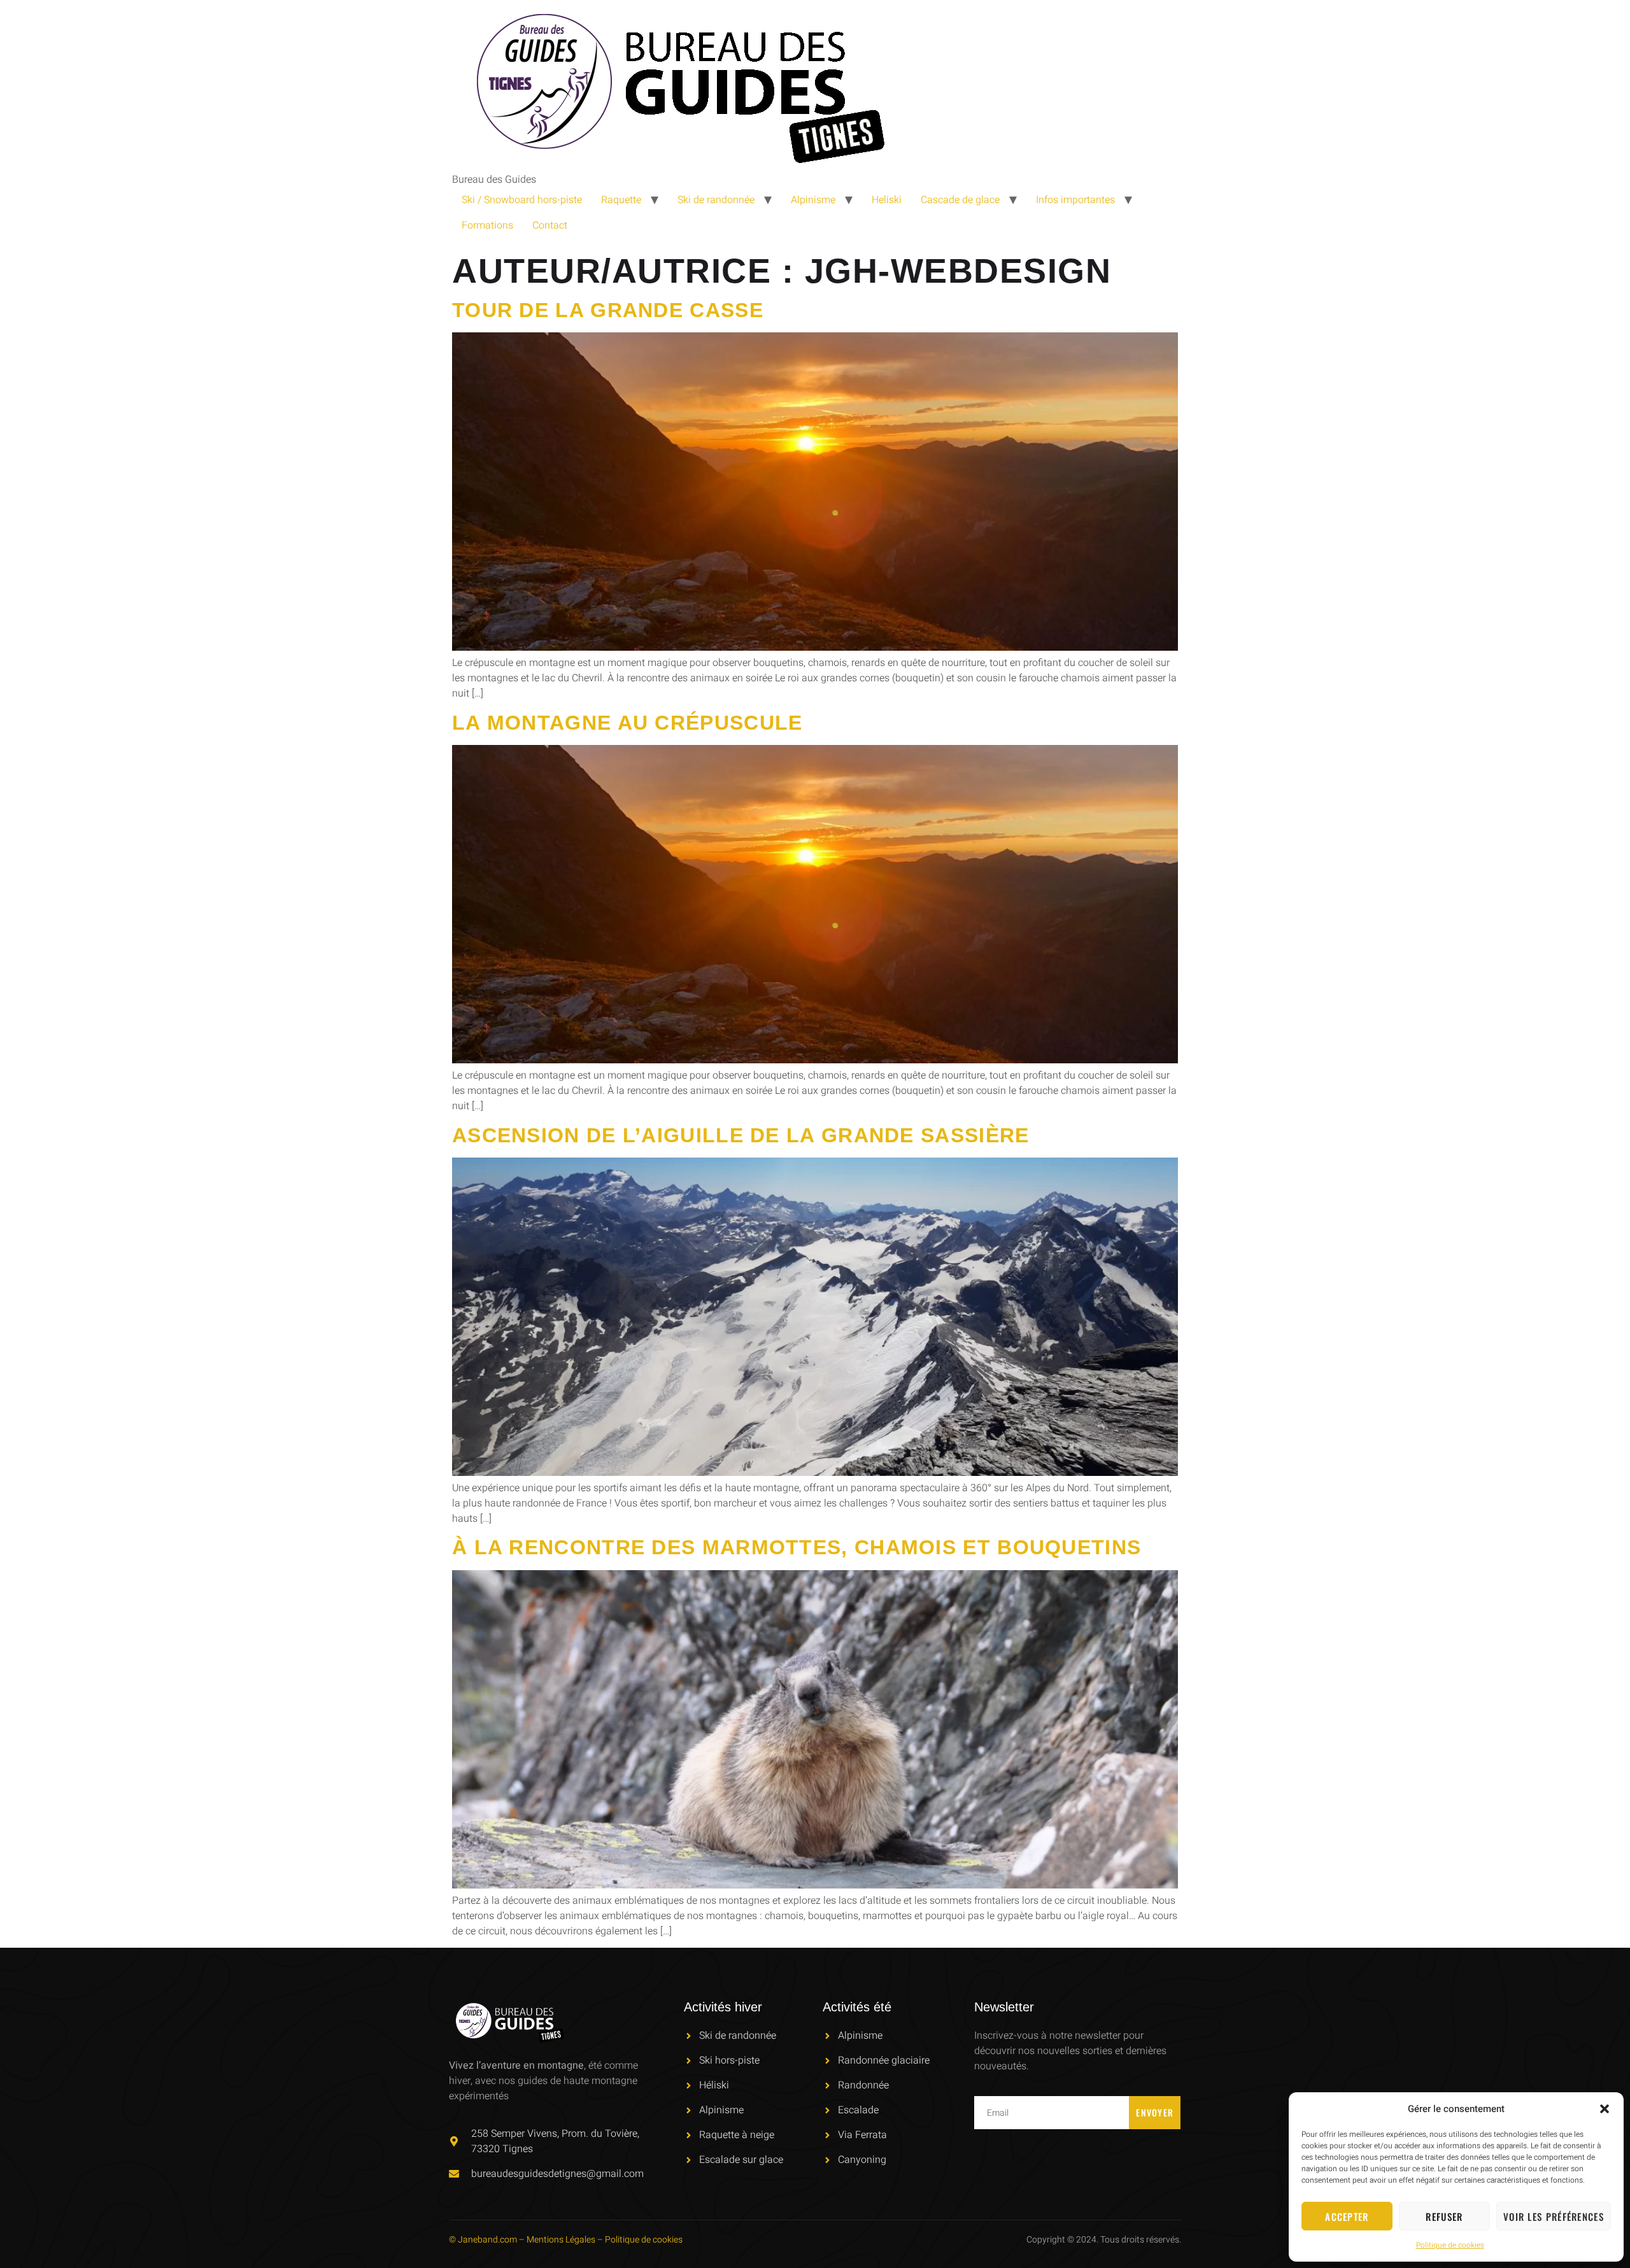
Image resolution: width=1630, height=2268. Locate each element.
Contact (550, 225)
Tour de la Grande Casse (608, 310)
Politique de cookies (1450, 2245)
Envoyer (1155, 2112)
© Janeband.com (483, 2240)
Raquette (621, 200)
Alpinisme (813, 200)
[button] (1605, 2109)
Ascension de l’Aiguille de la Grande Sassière (741, 1135)
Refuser (1444, 2216)
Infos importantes (1075, 200)
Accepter (1347, 2216)
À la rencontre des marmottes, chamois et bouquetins (797, 1547)
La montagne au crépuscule (627, 723)
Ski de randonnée (716, 200)
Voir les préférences (1554, 2216)
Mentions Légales (561, 2240)
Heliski (887, 200)
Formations (487, 225)
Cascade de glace (960, 200)
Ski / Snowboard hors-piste (522, 200)
